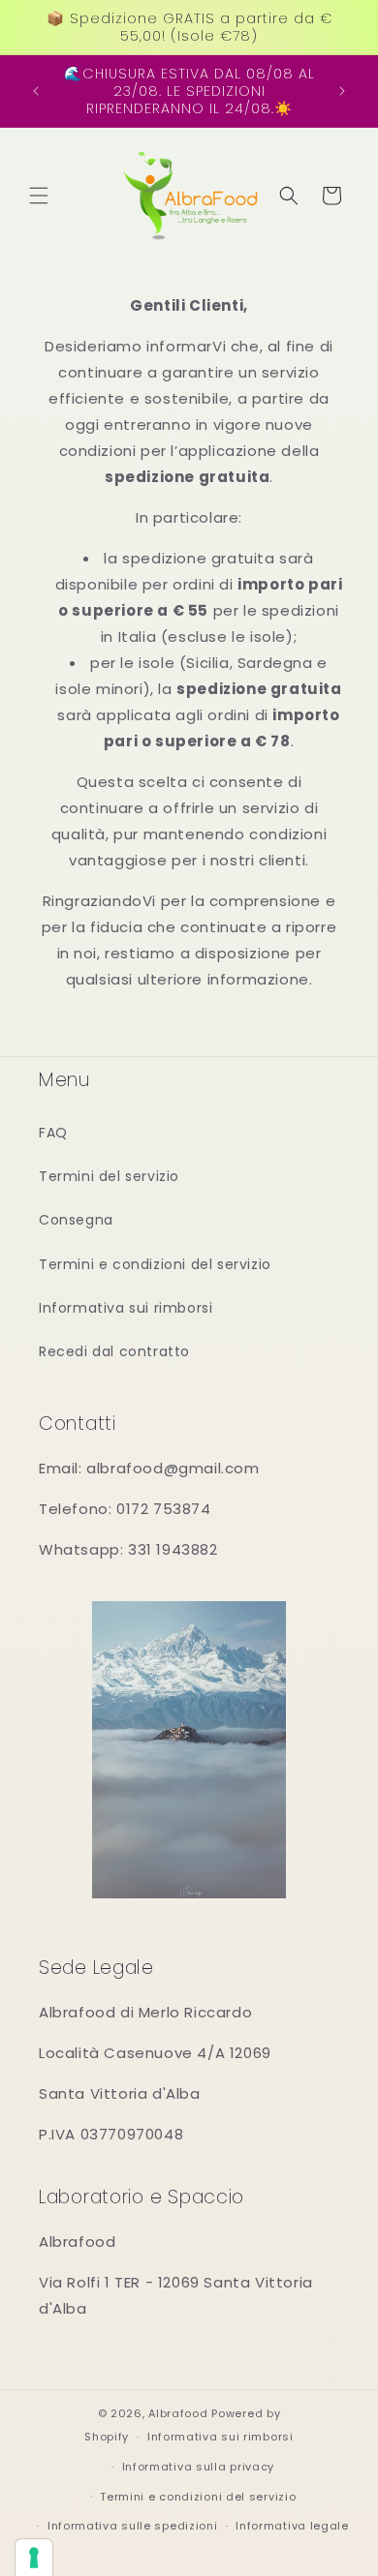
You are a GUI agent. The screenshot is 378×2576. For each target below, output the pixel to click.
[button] (39, 196)
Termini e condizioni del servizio (155, 1264)
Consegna (76, 1220)
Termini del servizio (109, 1176)
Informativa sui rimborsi (126, 1308)
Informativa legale (292, 2526)
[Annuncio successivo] (342, 91)
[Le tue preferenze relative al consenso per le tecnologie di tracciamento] (34, 2558)
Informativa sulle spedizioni (133, 2526)
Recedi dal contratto (114, 1351)
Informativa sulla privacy (199, 2467)
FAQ (53, 1133)
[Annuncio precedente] (36, 91)
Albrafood (178, 2413)
